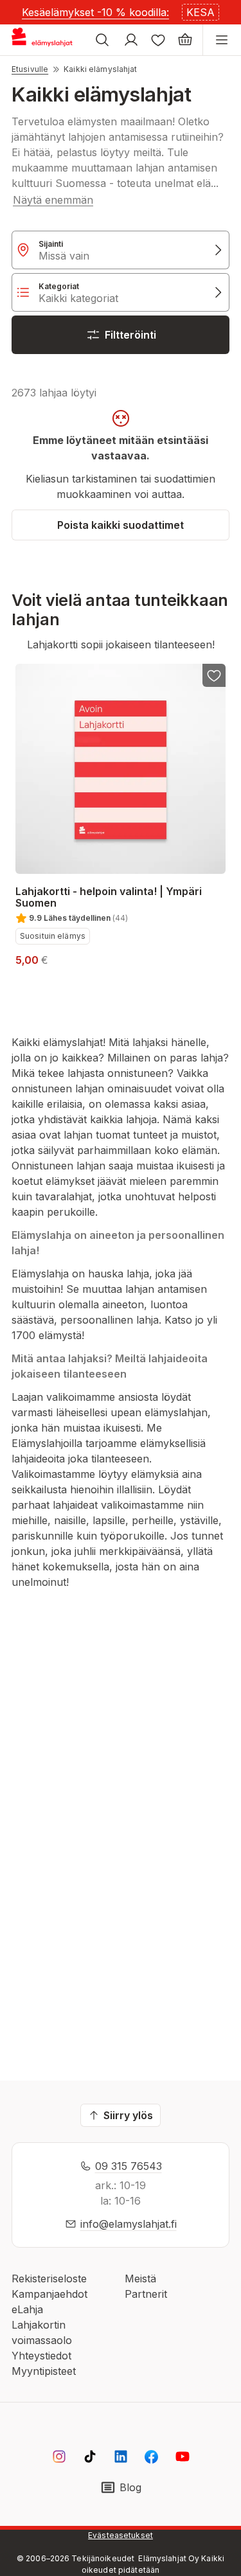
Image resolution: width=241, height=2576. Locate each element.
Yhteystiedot (41, 2356)
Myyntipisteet (44, 2371)
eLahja (27, 2309)
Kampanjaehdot (49, 2294)
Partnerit (146, 2294)
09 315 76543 (129, 2166)
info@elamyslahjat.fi (129, 2224)
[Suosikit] (158, 40)
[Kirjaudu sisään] (131, 40)
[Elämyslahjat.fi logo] (44, 40)
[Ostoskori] (185, 40)
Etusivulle (30, 69)
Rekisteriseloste (49, 2278)
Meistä (140, 2278)
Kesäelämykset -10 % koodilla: (95, 12)
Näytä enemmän (53, 200)
